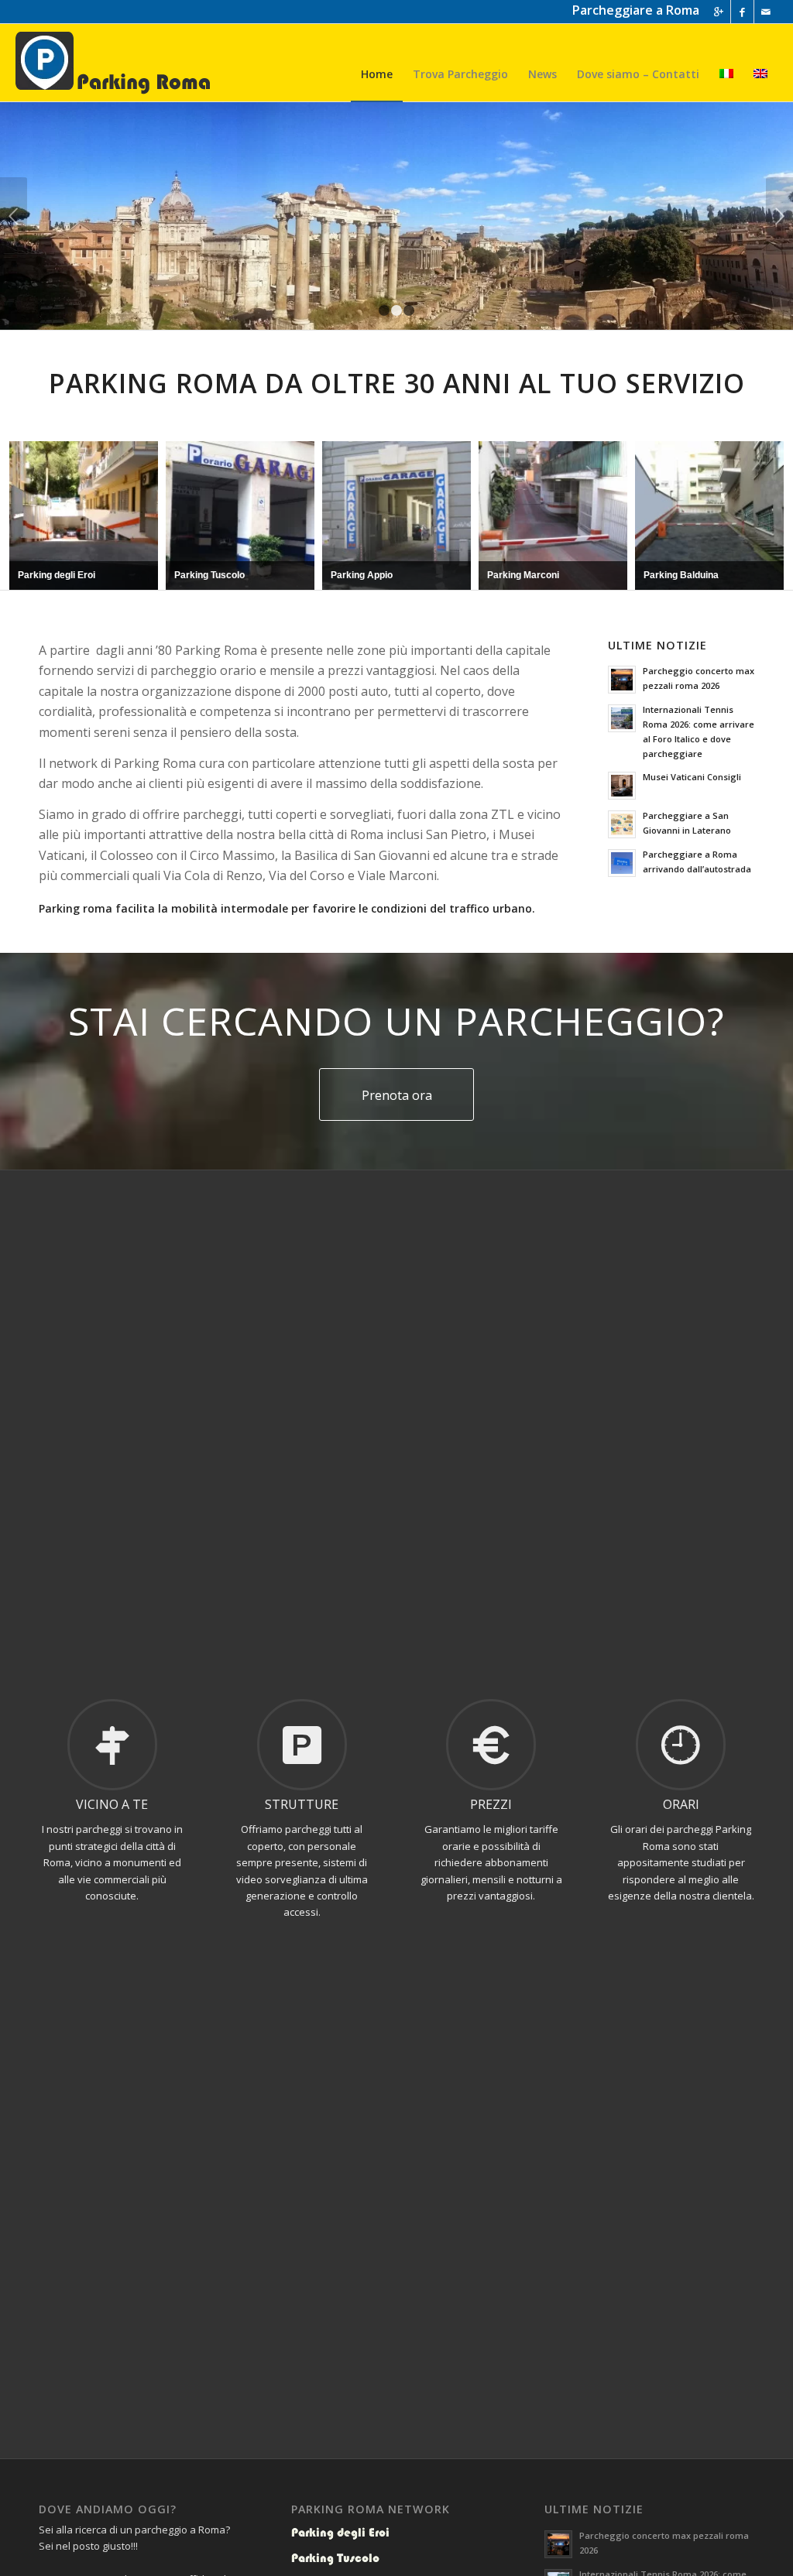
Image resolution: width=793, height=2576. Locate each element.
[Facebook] (742, 12)
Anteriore (14, 216)
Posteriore (779, 216)
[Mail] (766, 12)
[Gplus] (719, 12)
